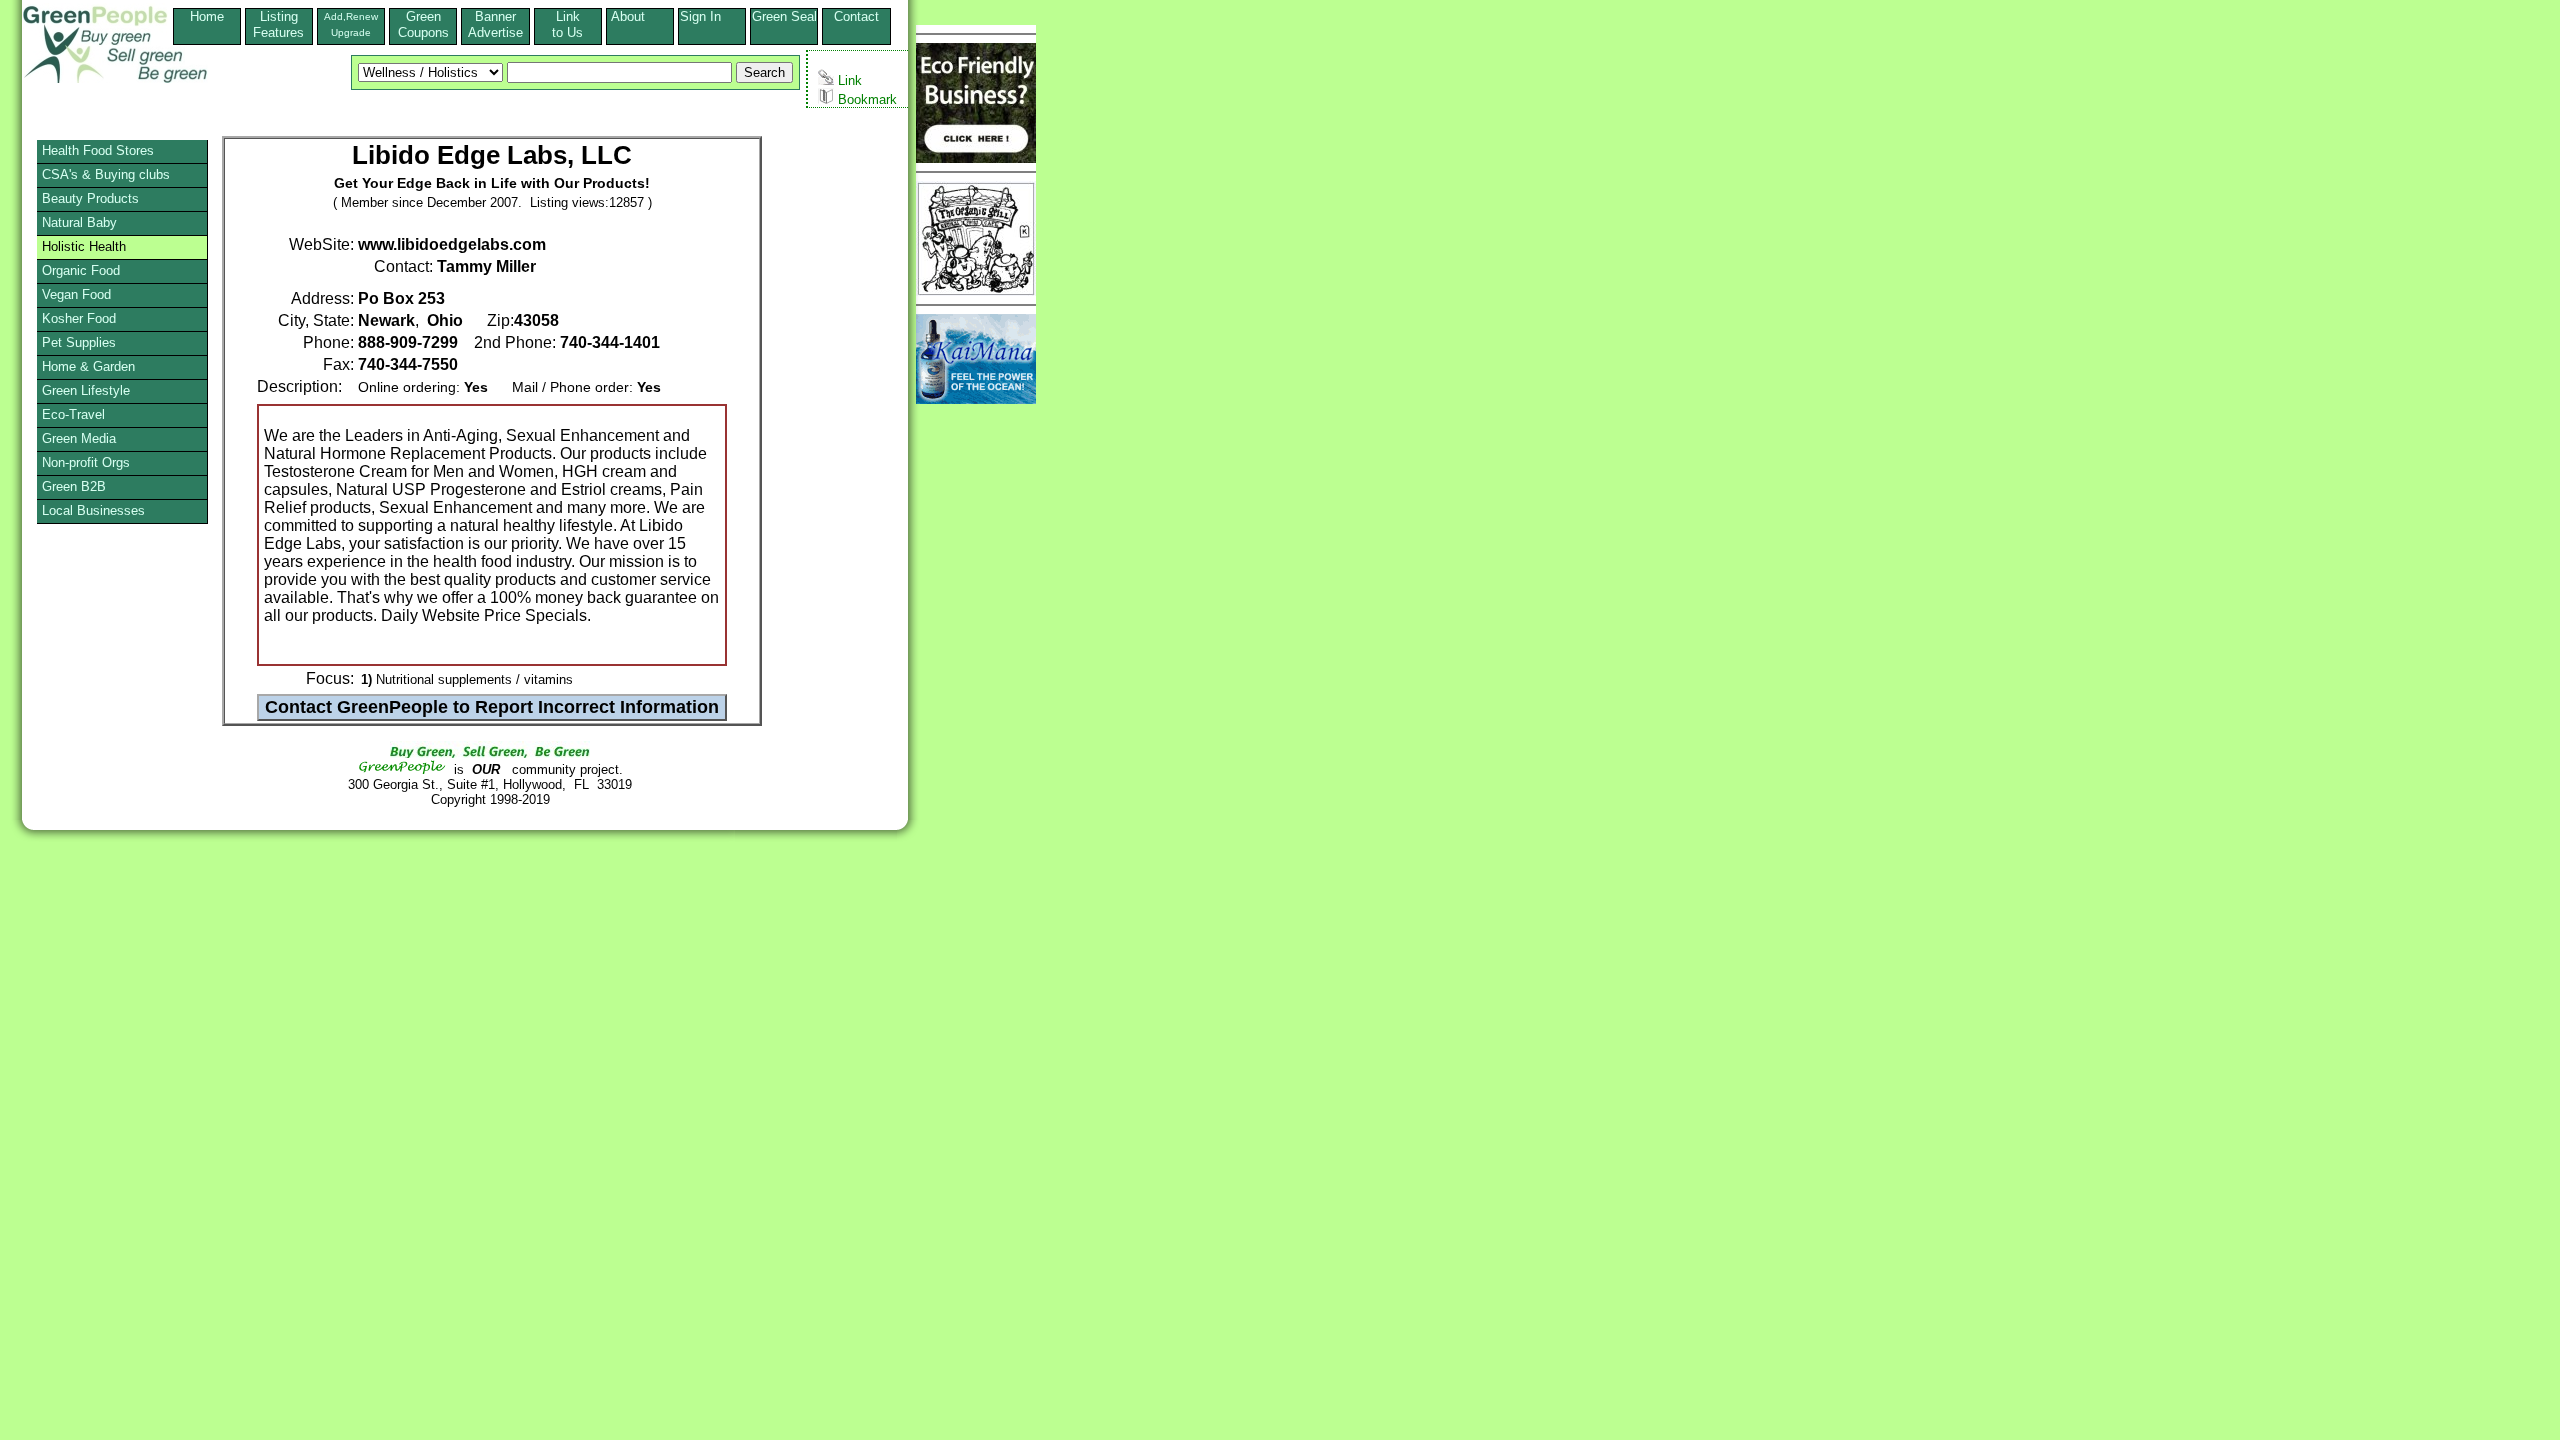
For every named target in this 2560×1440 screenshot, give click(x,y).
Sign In (712, 16)
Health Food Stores (98, 150)
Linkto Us (567, 24)
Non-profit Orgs (86, 462)
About (640, 16)
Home (207, 16)
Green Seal (784, 16)
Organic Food (81, 270)
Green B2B (74, 486)
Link (848, 80)
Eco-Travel (73, 414)
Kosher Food (79, 318)
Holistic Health (84, 246)
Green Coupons (423, 24)
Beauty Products (90, 198)
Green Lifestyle (86, 390)
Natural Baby (79, 222)
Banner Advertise (495, 24)
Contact (856, 24)
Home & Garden (88, 366)
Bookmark (865, 99)
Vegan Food (76, 294)
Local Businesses (93, 510)
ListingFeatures (278, 24)
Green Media (79, 438)
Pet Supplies (79, 342)
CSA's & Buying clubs (106, 174)
